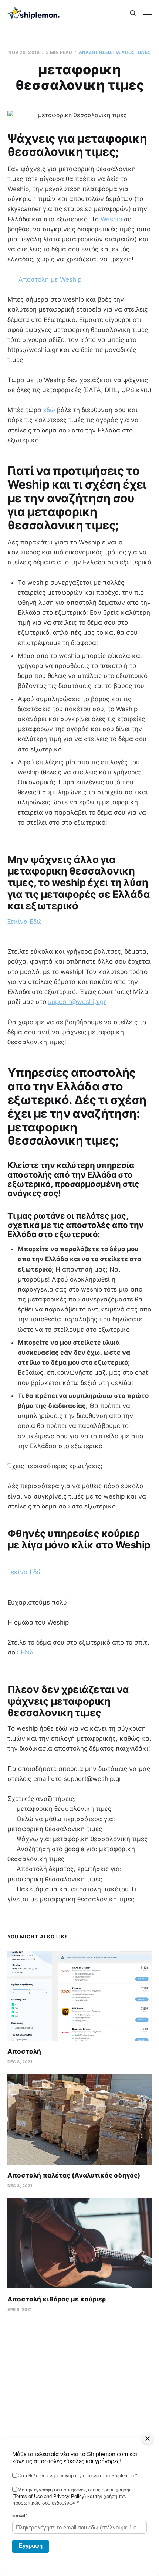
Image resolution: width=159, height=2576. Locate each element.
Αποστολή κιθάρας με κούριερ (57, 2299)
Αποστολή (24, 2051)
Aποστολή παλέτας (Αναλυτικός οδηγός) (74, 2175)
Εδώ (26, 1652)
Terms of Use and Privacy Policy (49, 2496)
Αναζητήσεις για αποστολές (115, 52)
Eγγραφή (31, 2546)
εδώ (49, 410)
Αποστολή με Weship (50, 279)
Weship (112, 219)
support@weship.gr (77, 1002)
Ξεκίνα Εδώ (25, 922)
